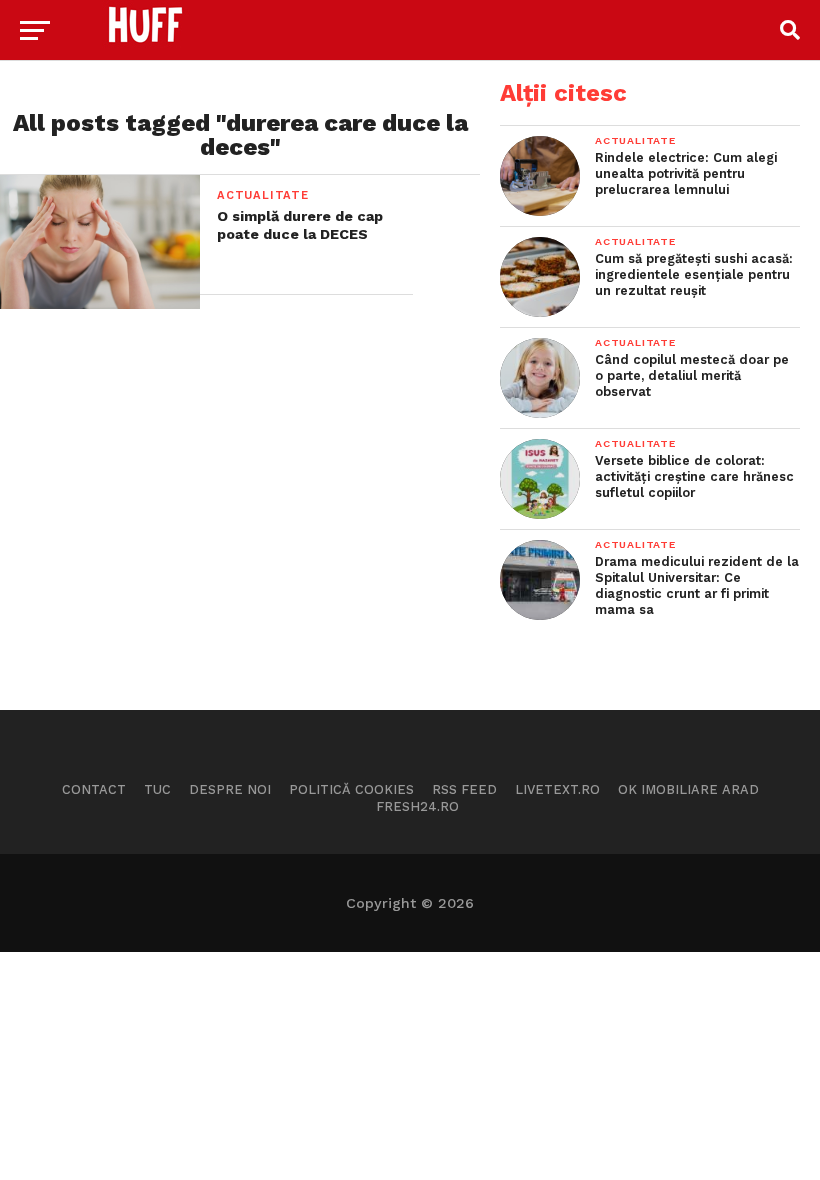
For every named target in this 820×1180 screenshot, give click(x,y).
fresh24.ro (417, 806)
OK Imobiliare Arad (688, 789)
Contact (94, 789)
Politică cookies (351, 789)
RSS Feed (464, 789)
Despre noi (230, 789)
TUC (157, 789)
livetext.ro (557, 789)
